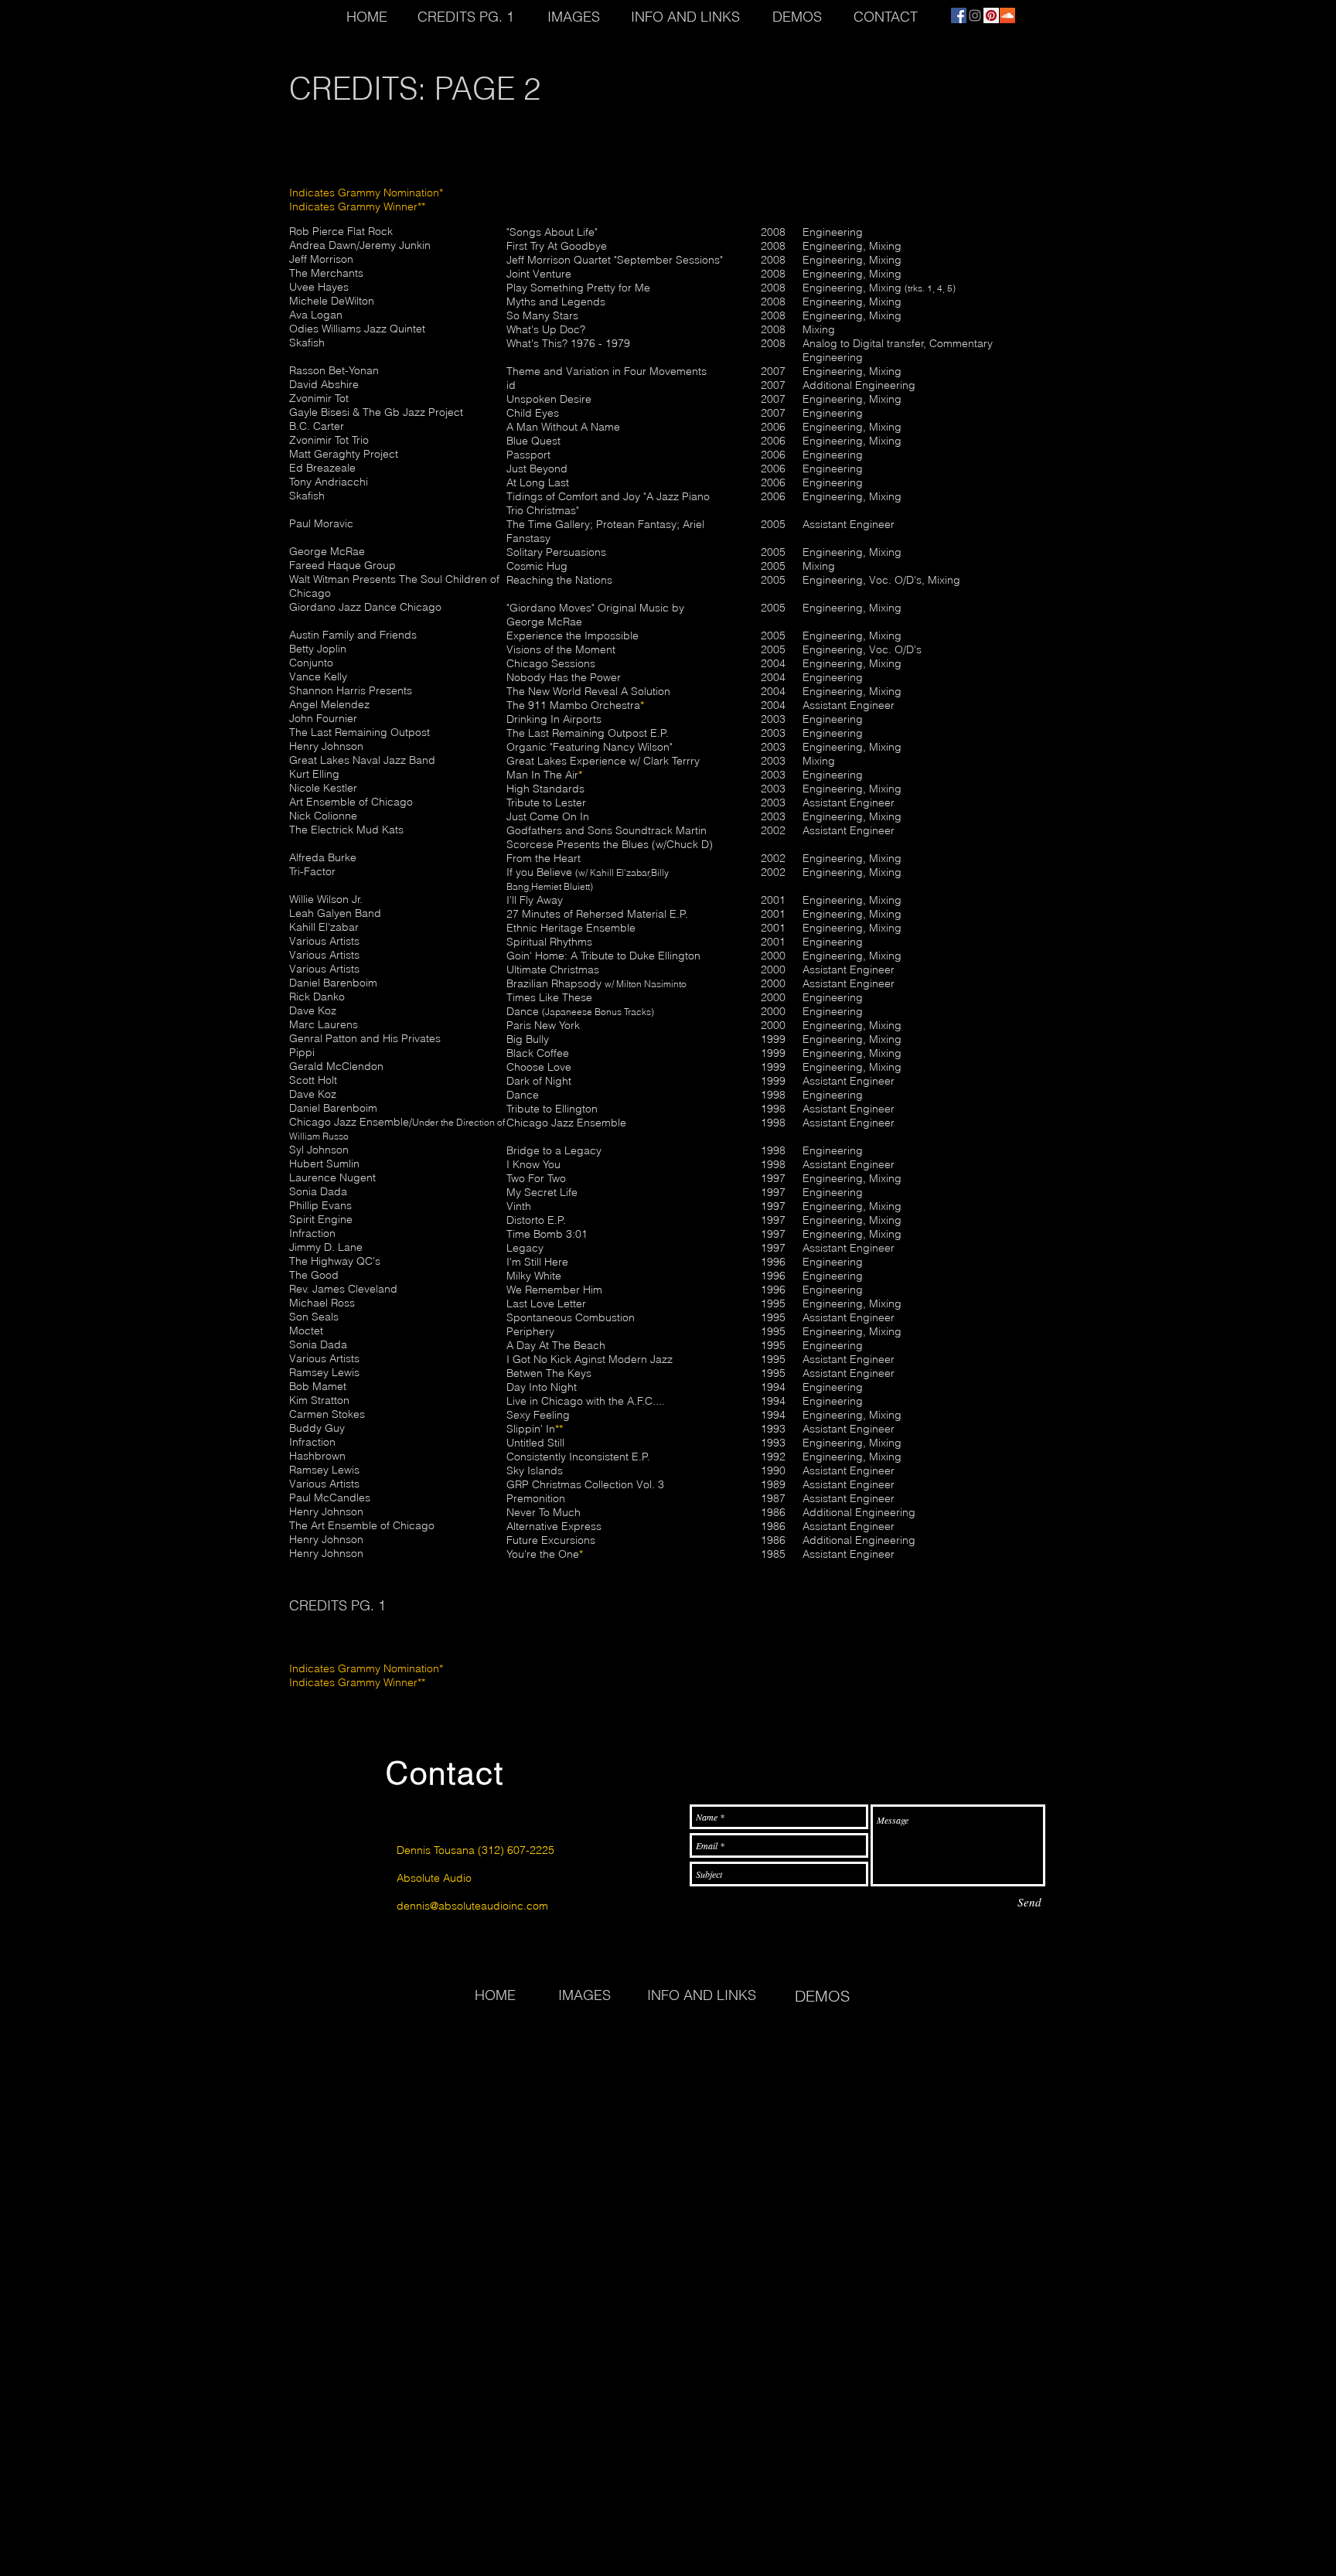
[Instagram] (975, 15)
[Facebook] (959, 15)
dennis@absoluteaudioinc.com (472, 1906)
